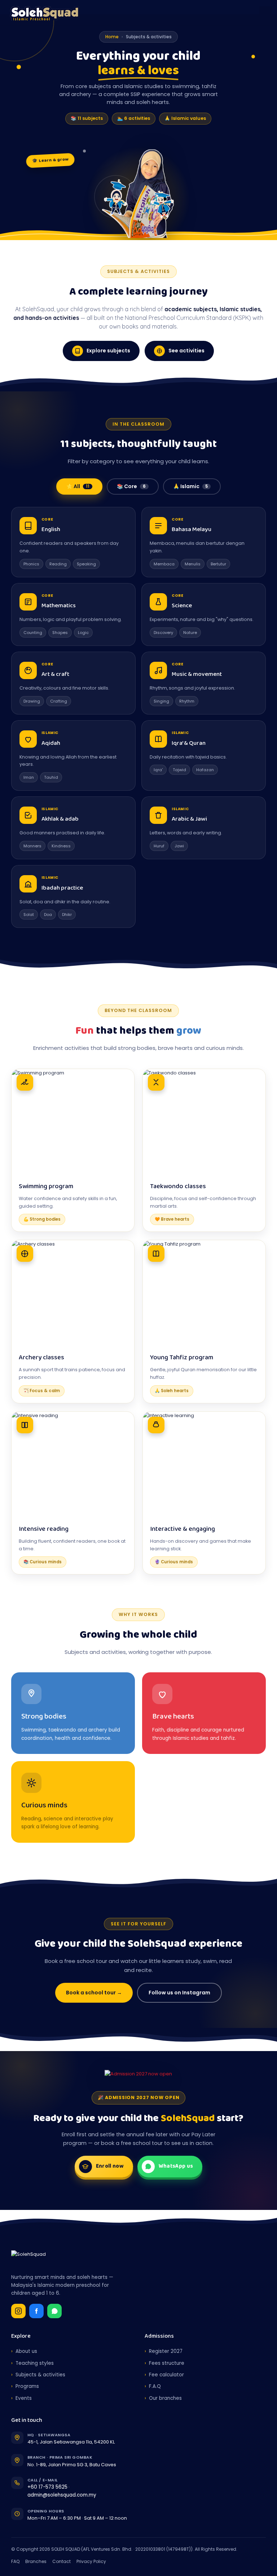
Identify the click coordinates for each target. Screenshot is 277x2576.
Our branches (163, 2398)
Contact (61, 2561)
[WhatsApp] (54, 2311)
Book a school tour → (94, 1993)
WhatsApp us (176, 2166)
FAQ (15, 2561)
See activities (186, 351)
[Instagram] (18, 2311)
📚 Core (131, 486)
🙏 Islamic (190, 486)
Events (21, 2398)
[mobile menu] (265, 13)
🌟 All (78, 486)
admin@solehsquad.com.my (62, 2495)
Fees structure (164, 2363)
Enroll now (110, 2166)
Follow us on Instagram (179, 1993)
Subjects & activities (38, 2375)
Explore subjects (108, 351)
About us (24, 2351)
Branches (36, 2561)
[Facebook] (36, 2311)
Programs (25, 2386)
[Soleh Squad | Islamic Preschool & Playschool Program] (52, 13)
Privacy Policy (91, 2561)
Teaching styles (32, 2363)
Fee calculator (164, 2375)
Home (112, 37)
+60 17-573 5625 (47, 2487)
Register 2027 (164, 2351)
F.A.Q (153, 2386)
